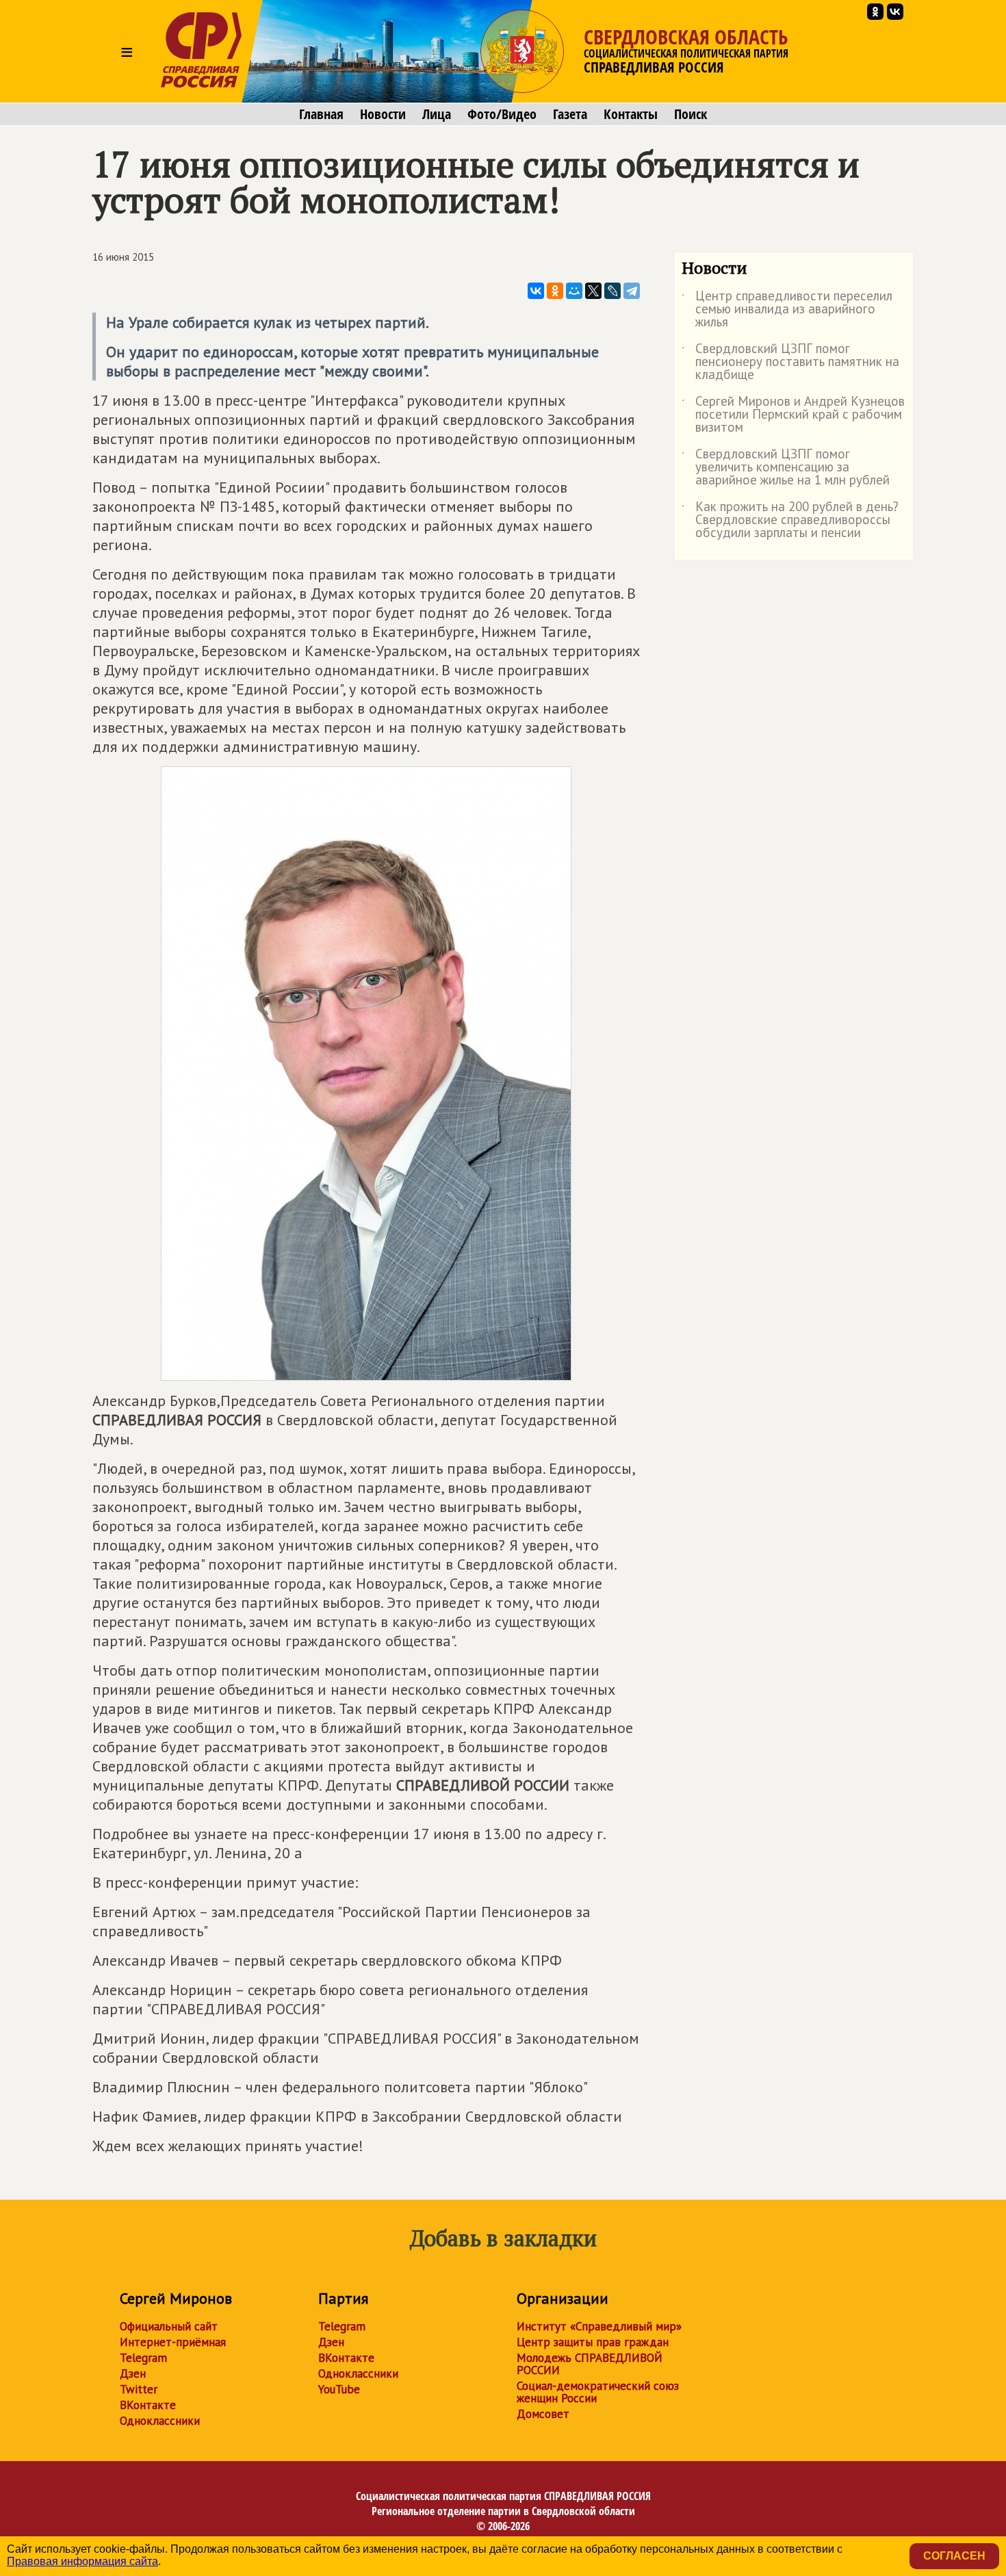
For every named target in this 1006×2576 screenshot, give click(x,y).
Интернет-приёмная (173, 2342)
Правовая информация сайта (82, 2561)
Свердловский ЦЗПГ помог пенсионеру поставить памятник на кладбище (790, 362)
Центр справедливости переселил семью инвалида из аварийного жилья (787, 310)
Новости (383, 114)
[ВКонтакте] (536, 291)
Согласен (954, 2556)
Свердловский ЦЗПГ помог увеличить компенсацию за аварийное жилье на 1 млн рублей (786, 468)
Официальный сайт (169, 2326)
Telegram (143, 2358)
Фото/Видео (502, 114)
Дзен (133, 2373)
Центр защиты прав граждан (593, 2342)
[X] (593, 291)
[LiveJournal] (612, 291)
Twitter (139, 2389)
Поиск (691, 114)
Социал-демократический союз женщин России (598, 2392)
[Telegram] (632, 291)
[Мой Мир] (574, 291)
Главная (321, 114)
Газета (570, 114)
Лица (437, 114)
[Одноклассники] (555, 291)
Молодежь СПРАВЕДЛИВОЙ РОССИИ (590, 2364)
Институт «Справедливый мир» (599, 2326)
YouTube (339, 2389)
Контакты (631, 114)
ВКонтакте (148, 2405)
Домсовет (543, 2414)
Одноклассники (160, 2421)
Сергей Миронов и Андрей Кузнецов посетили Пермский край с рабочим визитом (793, 415)
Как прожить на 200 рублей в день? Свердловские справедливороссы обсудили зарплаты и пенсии (790, 520)
